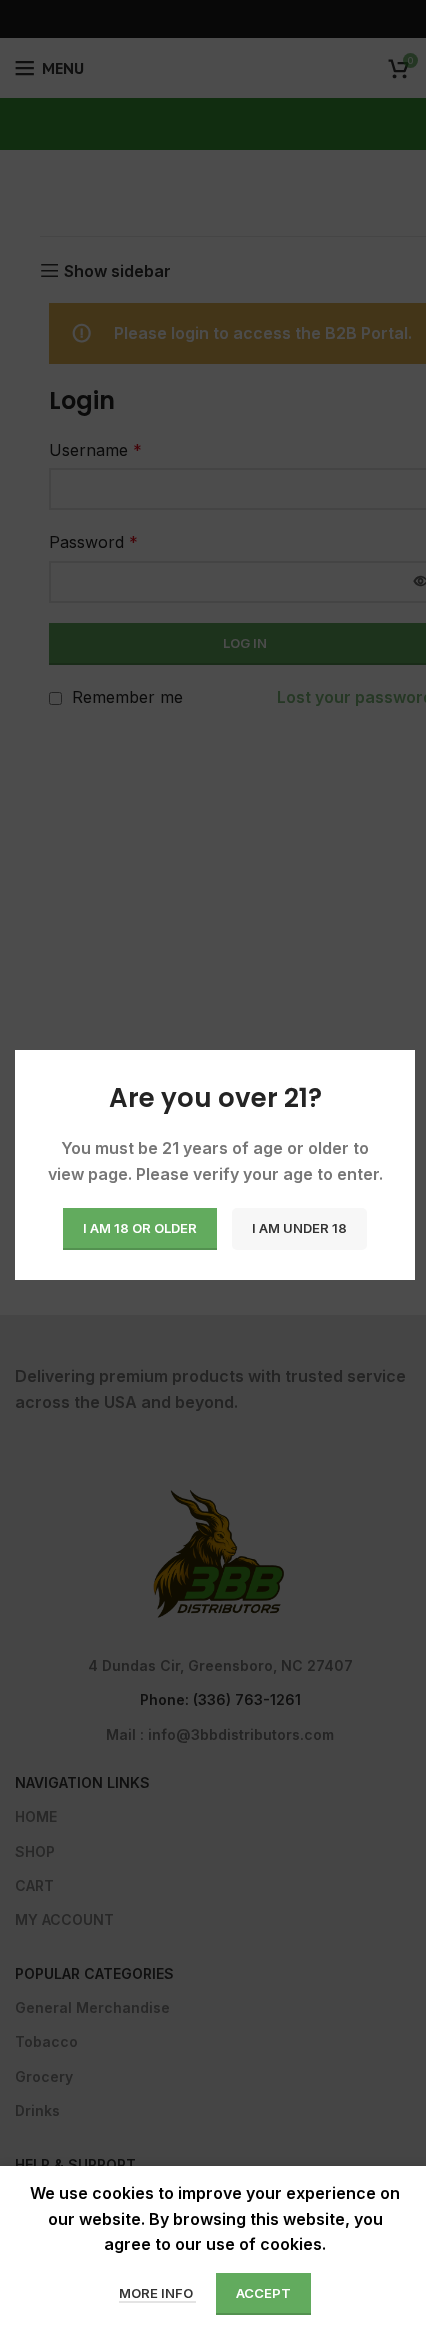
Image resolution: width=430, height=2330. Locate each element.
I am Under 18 (299, 1228)
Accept (263, 2293)
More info (157, 2293)
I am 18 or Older (140, 1228)
